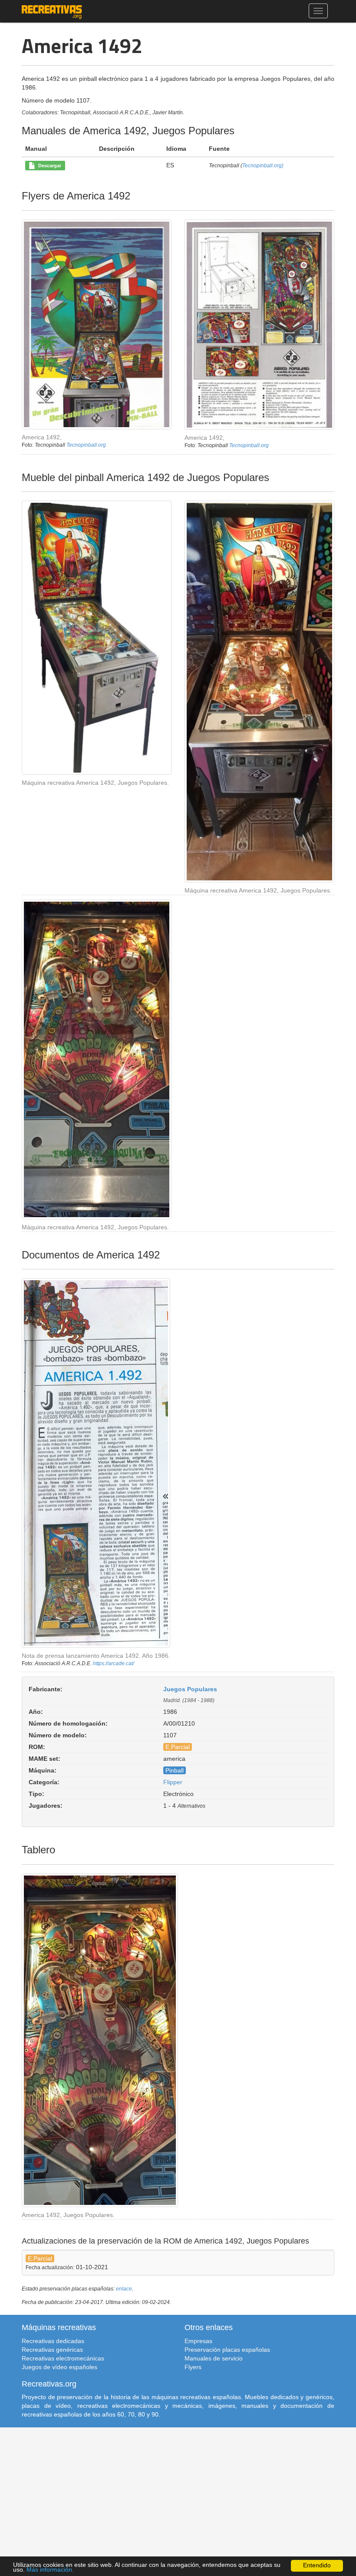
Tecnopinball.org (86, 445)
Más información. (50, 2570)
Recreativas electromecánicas (63, 2358)
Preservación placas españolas (227, 2350)
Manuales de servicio (214, 2358)
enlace (124, 2289)
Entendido (317, 2565)
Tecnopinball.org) (263, 166)
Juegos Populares (190, 1689)
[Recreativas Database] (52, 11)
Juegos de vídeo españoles (59, 2367)
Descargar (48, 166)
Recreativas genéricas (52, 2350)
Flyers (193, 2367)
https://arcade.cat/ (114, 1663)
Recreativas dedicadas (53, 2341)
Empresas (198, 2341)
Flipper (173, 1782)
